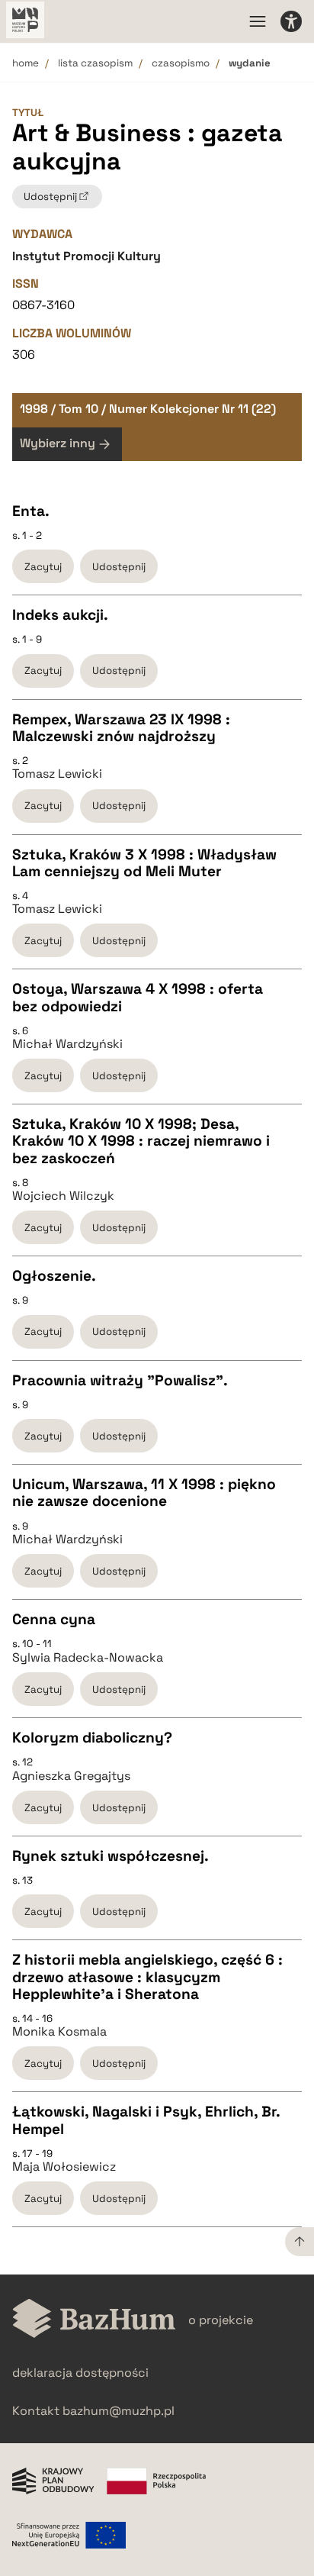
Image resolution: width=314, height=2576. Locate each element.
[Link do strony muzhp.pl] (25, 21)
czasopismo (181, 63)
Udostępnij (119, 567)
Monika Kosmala (59, 2032)
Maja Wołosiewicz (64, 2167)
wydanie (250, 63)
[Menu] (258, 21)
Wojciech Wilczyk (63, 1196)
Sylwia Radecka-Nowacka (88, 1658)
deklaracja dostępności (80, 2373)
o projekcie (221, 2320)
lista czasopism (95, 63)
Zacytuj (43, 567)
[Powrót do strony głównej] (94, 2320)
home (26, 63)
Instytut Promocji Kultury (87, 256)
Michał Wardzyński (67, 1044)
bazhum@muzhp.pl (119, 2411)
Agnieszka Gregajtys (71, 1776)
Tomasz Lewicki (57, 774)
